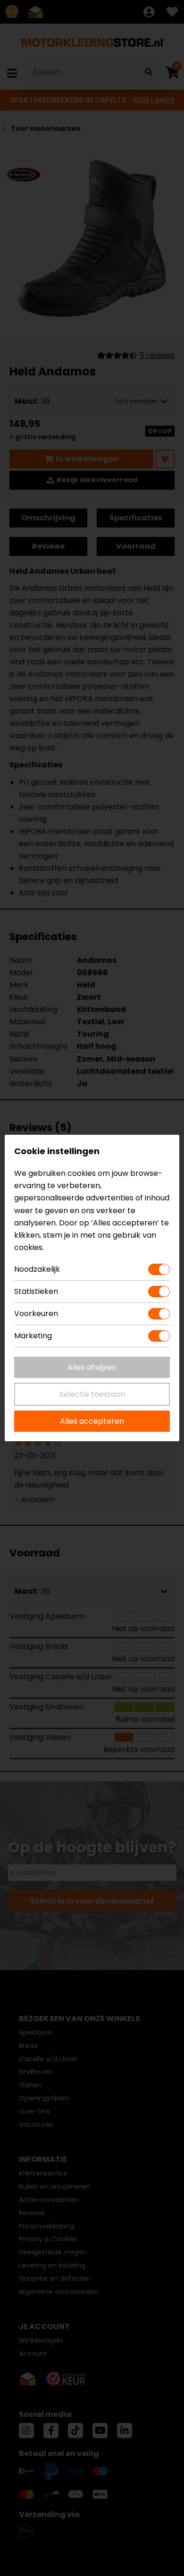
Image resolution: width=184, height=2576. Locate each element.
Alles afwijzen (92, 1367)
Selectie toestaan (92, 1394)
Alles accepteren (92, 1421)
